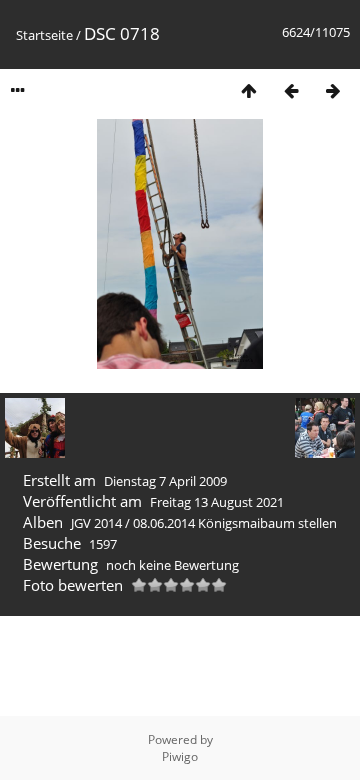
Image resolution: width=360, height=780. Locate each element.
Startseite (44, 35)
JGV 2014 (96, 523)
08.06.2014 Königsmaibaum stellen (235, 523)
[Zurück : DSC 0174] (291, 90)
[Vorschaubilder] (249, 90)
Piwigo (180, 756)
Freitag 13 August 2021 (217, 502)
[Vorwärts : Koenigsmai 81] (333, 90)
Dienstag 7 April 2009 (165, 481)
